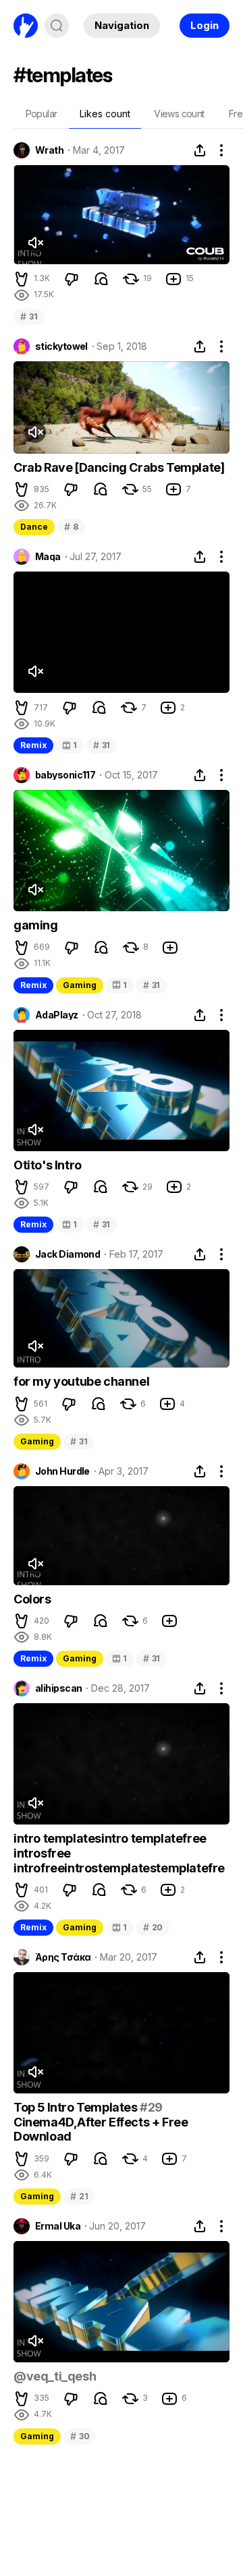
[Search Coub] (57, 26)
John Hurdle (62, 1471)
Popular (42, 114)
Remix (33, 745)
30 (80, 2436)
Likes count (105, 114)
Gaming (80, 985)
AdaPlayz (57, 1015)
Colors (32, 1599)
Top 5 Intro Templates (77, 2107)
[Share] (200, 150)
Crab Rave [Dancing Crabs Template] (119, 467)
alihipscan (58, 1688)
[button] (22, 279)
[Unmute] (35, 243)
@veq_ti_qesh (55, 2376)
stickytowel (61, 346)
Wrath (49, 150)
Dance (34, 527)
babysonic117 (65, 775)
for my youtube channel (81, 1381)
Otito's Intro (48, 1165)
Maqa (48, 557)
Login (205, 25)
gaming (36, 925)
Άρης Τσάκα (63, 1957)
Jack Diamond (67, 1254)
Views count (179, 114)
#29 (151, 2107)
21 (79, 2196)
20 (153, 1927)
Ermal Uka (58, 2226)
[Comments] (101, 279)
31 (29, 316)
